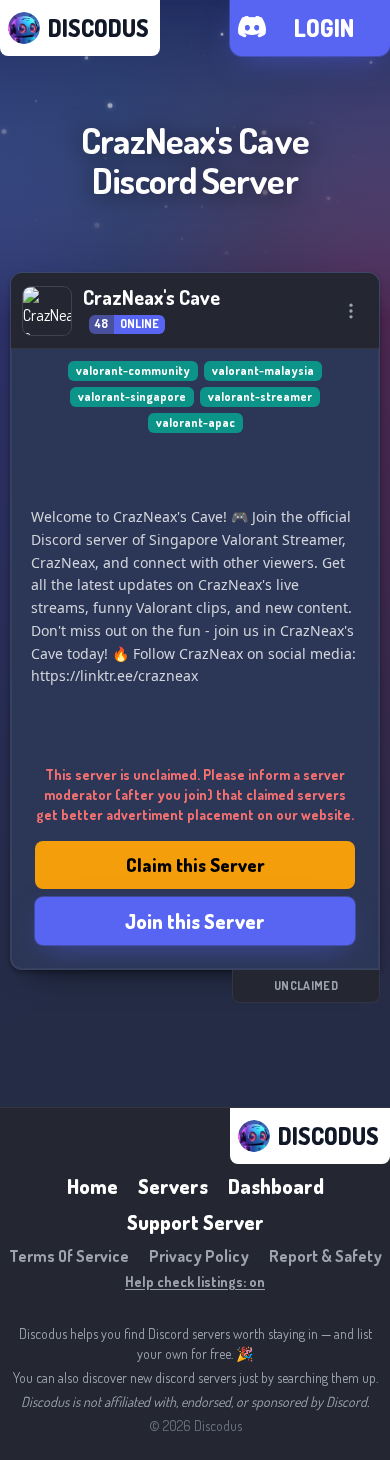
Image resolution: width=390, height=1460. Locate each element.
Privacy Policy (199, 1256)
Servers (173, 1186)
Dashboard (276, 1186)
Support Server (195, 1222)
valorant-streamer (260, 396)
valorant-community (133, 370)
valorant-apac (195, 422)
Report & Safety (325, 1256)
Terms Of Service (69, 1256)
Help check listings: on (195, 1281)
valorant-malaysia (263, 370)
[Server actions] (351, 311)
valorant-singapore (132, 396)
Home (92, 1186)
